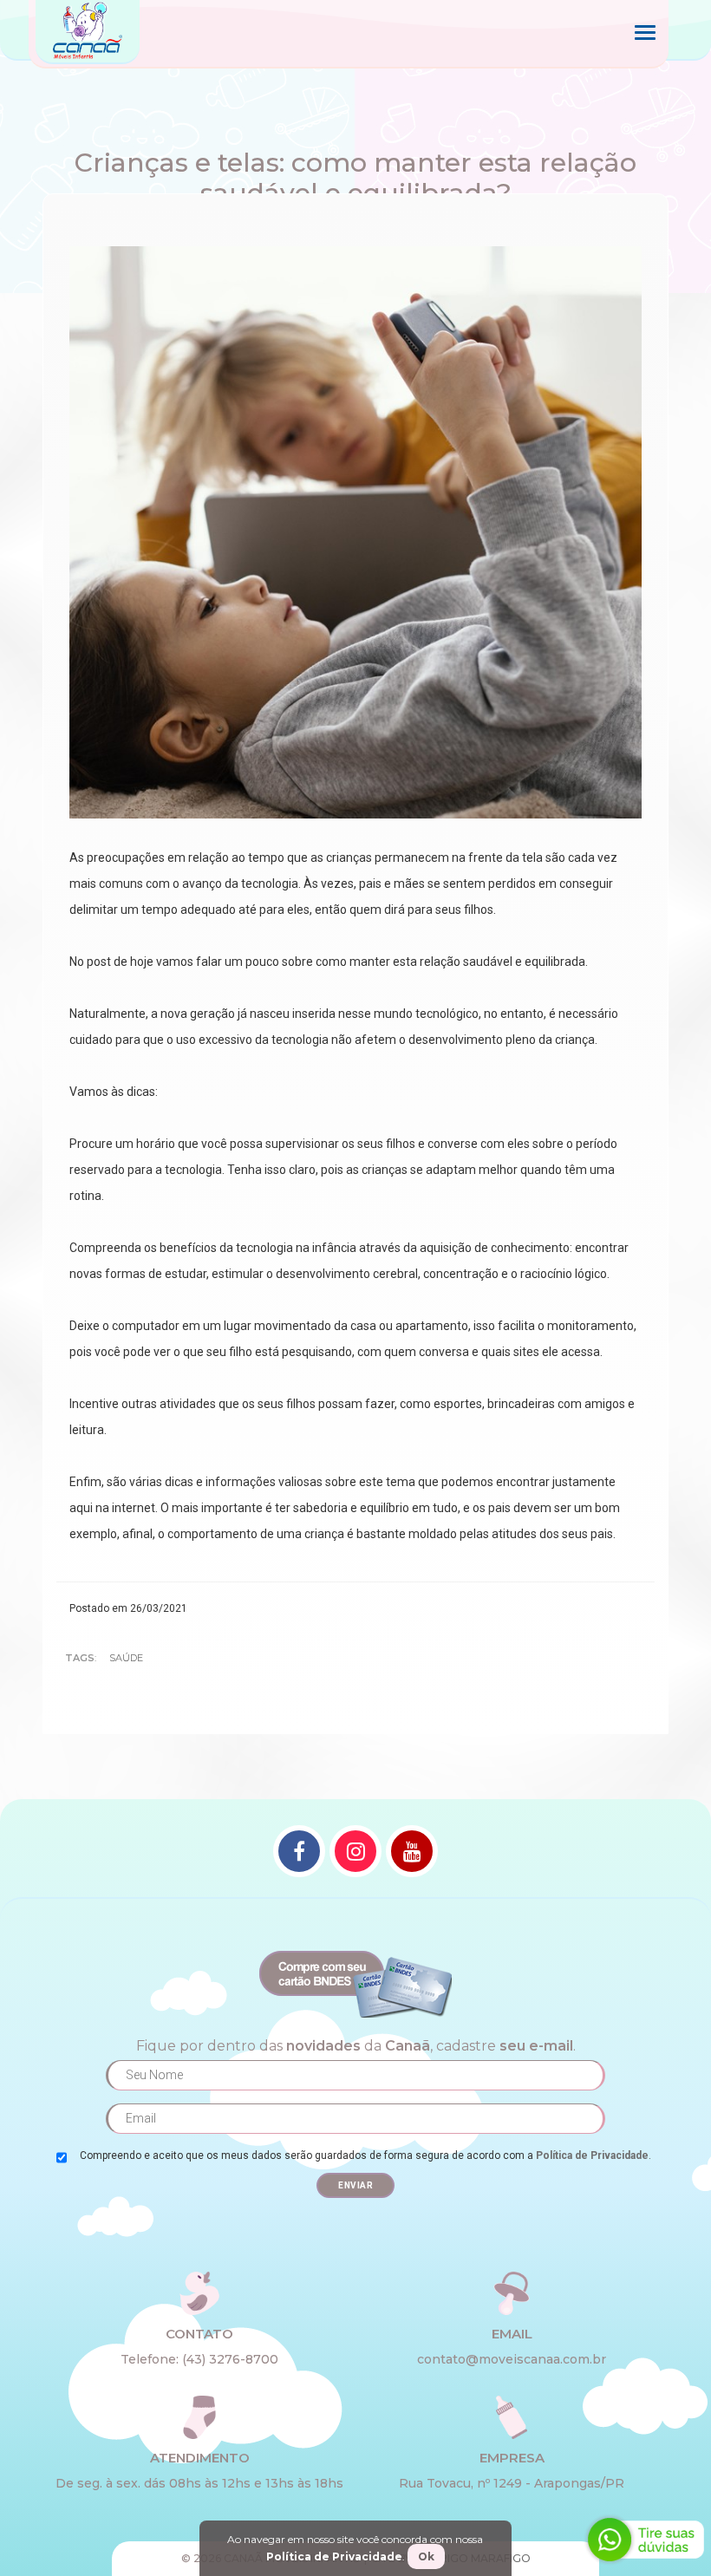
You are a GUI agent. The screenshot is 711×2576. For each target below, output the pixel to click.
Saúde (126, 1658)
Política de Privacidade (592, 2155)
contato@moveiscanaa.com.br (512, 2359)
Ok (426, 2556)
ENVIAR (355, 2185)
